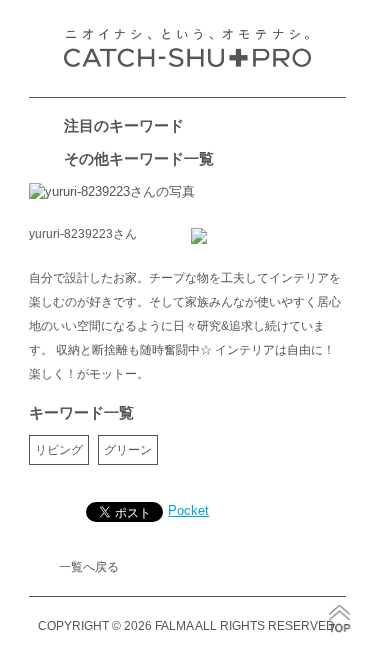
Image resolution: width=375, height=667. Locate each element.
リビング (59, 450)
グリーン (128, 450)
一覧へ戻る (89, 567)
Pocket (188, 510)
